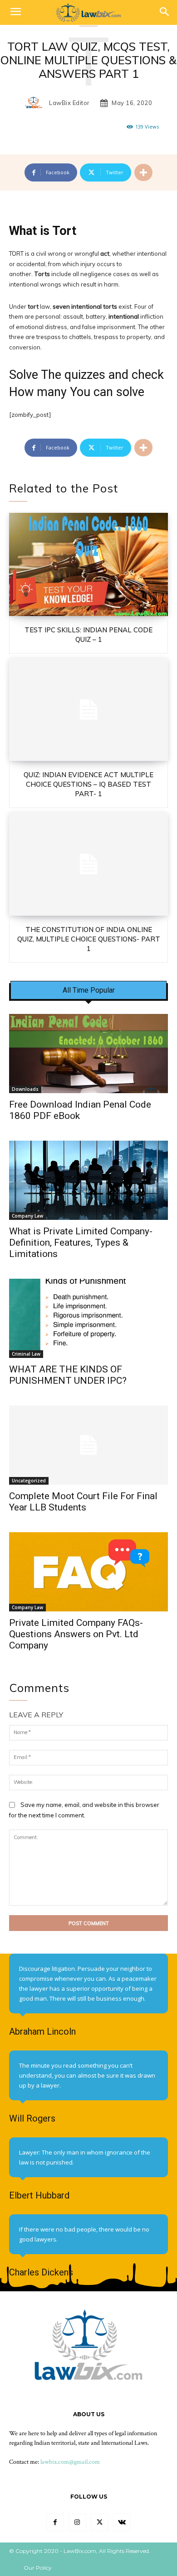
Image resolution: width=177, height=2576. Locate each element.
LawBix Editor (69, 103)
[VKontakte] (122, 2522)
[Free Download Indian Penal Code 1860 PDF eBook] (88, 1054)
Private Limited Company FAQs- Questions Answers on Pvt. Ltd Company (76, 1634)
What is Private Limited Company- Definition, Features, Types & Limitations (81, 1243)
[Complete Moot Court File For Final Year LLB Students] (88, 1445)
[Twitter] (100, 2522)
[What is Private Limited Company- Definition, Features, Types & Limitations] (88, 1180)
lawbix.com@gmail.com (70, 2462)
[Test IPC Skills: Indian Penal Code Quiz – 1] (88, 564)
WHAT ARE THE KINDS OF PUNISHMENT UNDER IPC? (68, 1375)
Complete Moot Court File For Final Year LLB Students (83, 1502)
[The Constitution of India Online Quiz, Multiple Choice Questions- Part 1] (88, 864)
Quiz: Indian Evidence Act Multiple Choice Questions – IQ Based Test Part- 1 (88, 784)
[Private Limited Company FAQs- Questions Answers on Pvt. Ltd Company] (88, 1572)
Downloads (25, 1089)
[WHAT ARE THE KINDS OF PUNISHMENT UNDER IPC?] (88, 1318)
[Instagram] (77, 2522)
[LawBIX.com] (88, 12)
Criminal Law (26, 1354)
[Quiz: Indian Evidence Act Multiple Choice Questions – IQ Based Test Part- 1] (88, 710)
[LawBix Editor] (36, 103)
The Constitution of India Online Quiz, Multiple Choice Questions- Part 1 (89, 939)
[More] (143, 172)
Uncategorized (29, 1481)
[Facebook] (55, 2522)
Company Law (27, 1216)
